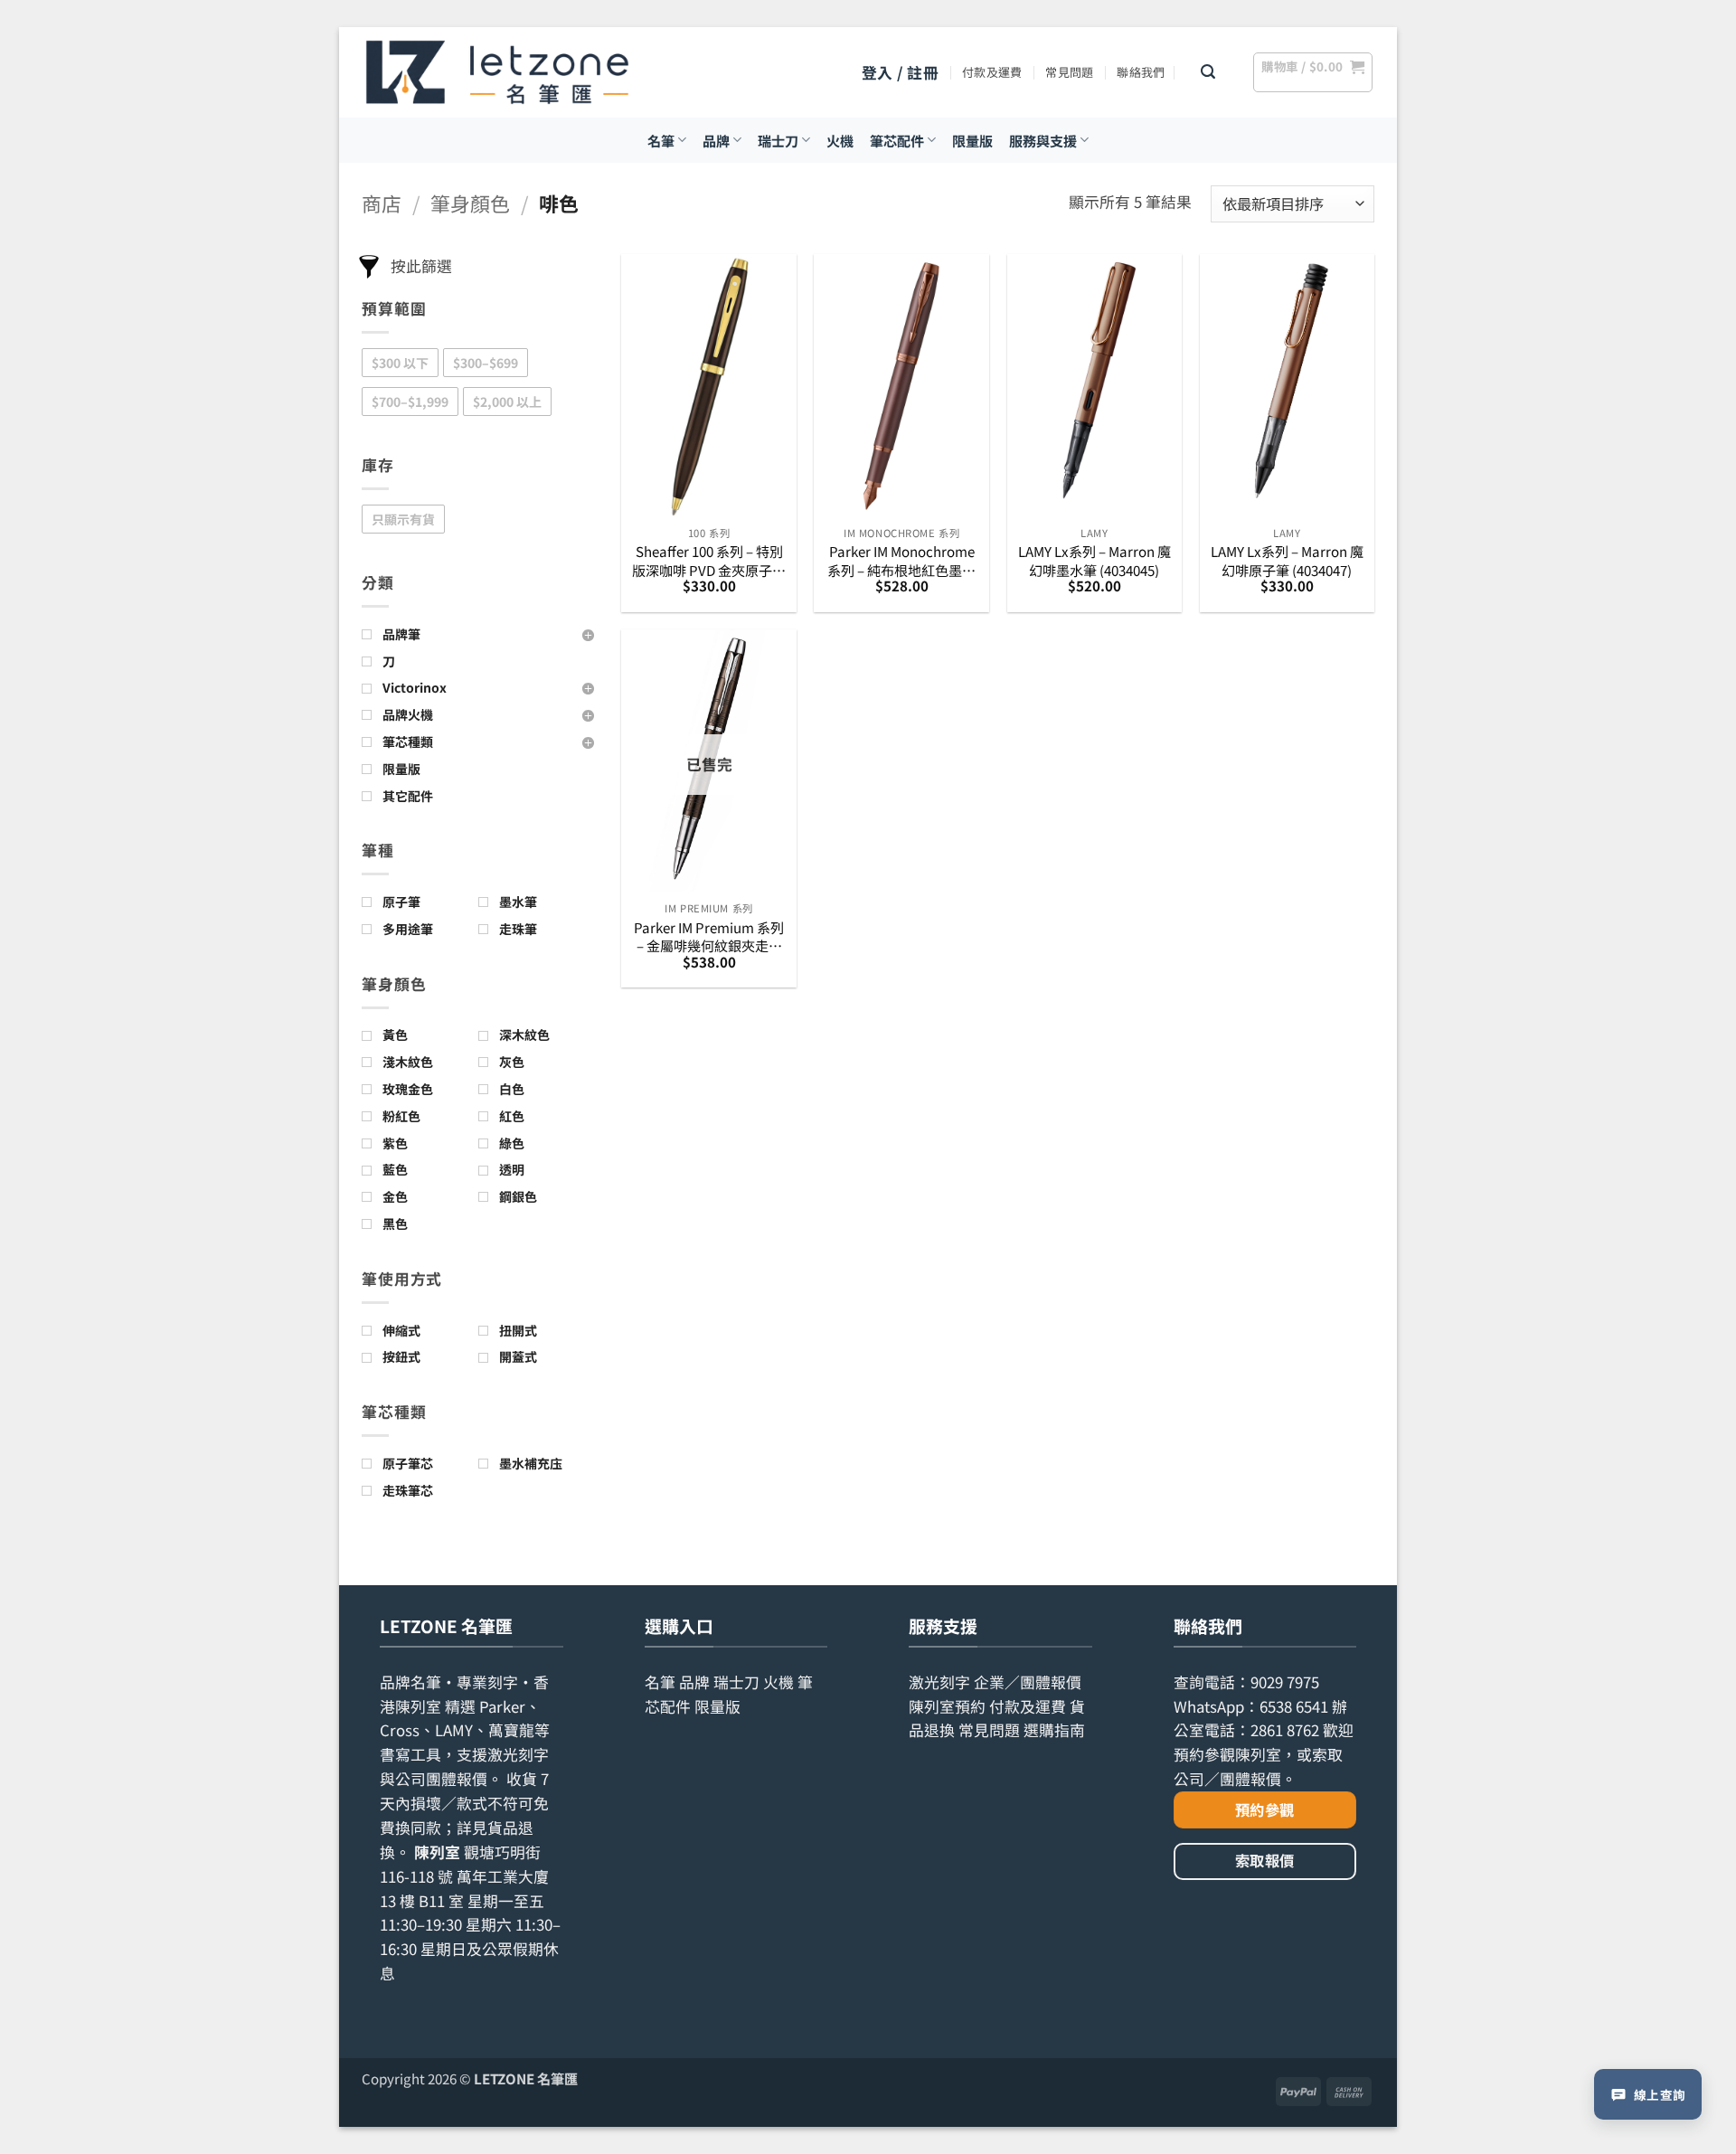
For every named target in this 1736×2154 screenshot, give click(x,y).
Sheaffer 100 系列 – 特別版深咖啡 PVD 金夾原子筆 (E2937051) (709, 560)
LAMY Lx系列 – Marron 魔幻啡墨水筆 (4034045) (1094, 560)
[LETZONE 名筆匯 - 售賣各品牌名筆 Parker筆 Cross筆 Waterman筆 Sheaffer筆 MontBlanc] (497, 72)
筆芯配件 (897, 140)
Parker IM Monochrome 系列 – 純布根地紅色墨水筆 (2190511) (901, 560)
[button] (900, 73)
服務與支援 (1043, 140)
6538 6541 (1294, 1706)
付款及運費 (992, 72)
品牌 (716, 140)
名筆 (661, 140)
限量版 (972, 140)
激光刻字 (939, 1682)
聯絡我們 (1141, 72)
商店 (382, 203)
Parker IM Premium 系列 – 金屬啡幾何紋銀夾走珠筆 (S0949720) (709, 936)
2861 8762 (1285, 1730)
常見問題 (1069, 72)
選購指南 (1054, 1730)
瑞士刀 (778, 140)
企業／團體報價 (1028, 1682)
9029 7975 (1285, 1682)
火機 (840, 140)
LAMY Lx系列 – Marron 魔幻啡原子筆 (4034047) (1287, 560)
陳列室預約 (947, 1706)
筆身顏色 (470, 203)
